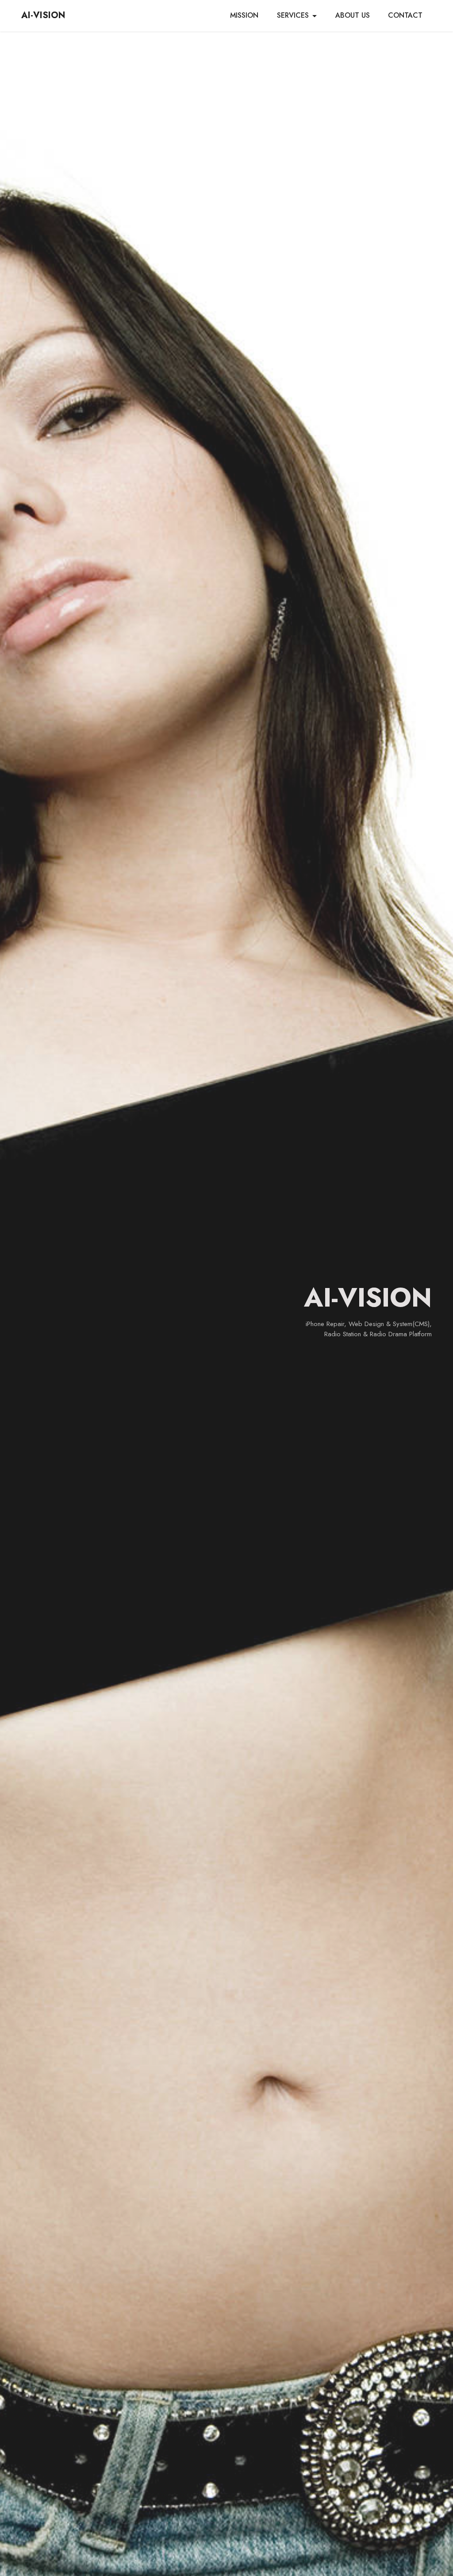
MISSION (244, 15)
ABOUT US (353, 15)
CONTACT (405, 15)
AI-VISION (43, 15)
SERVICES (293, 15)
